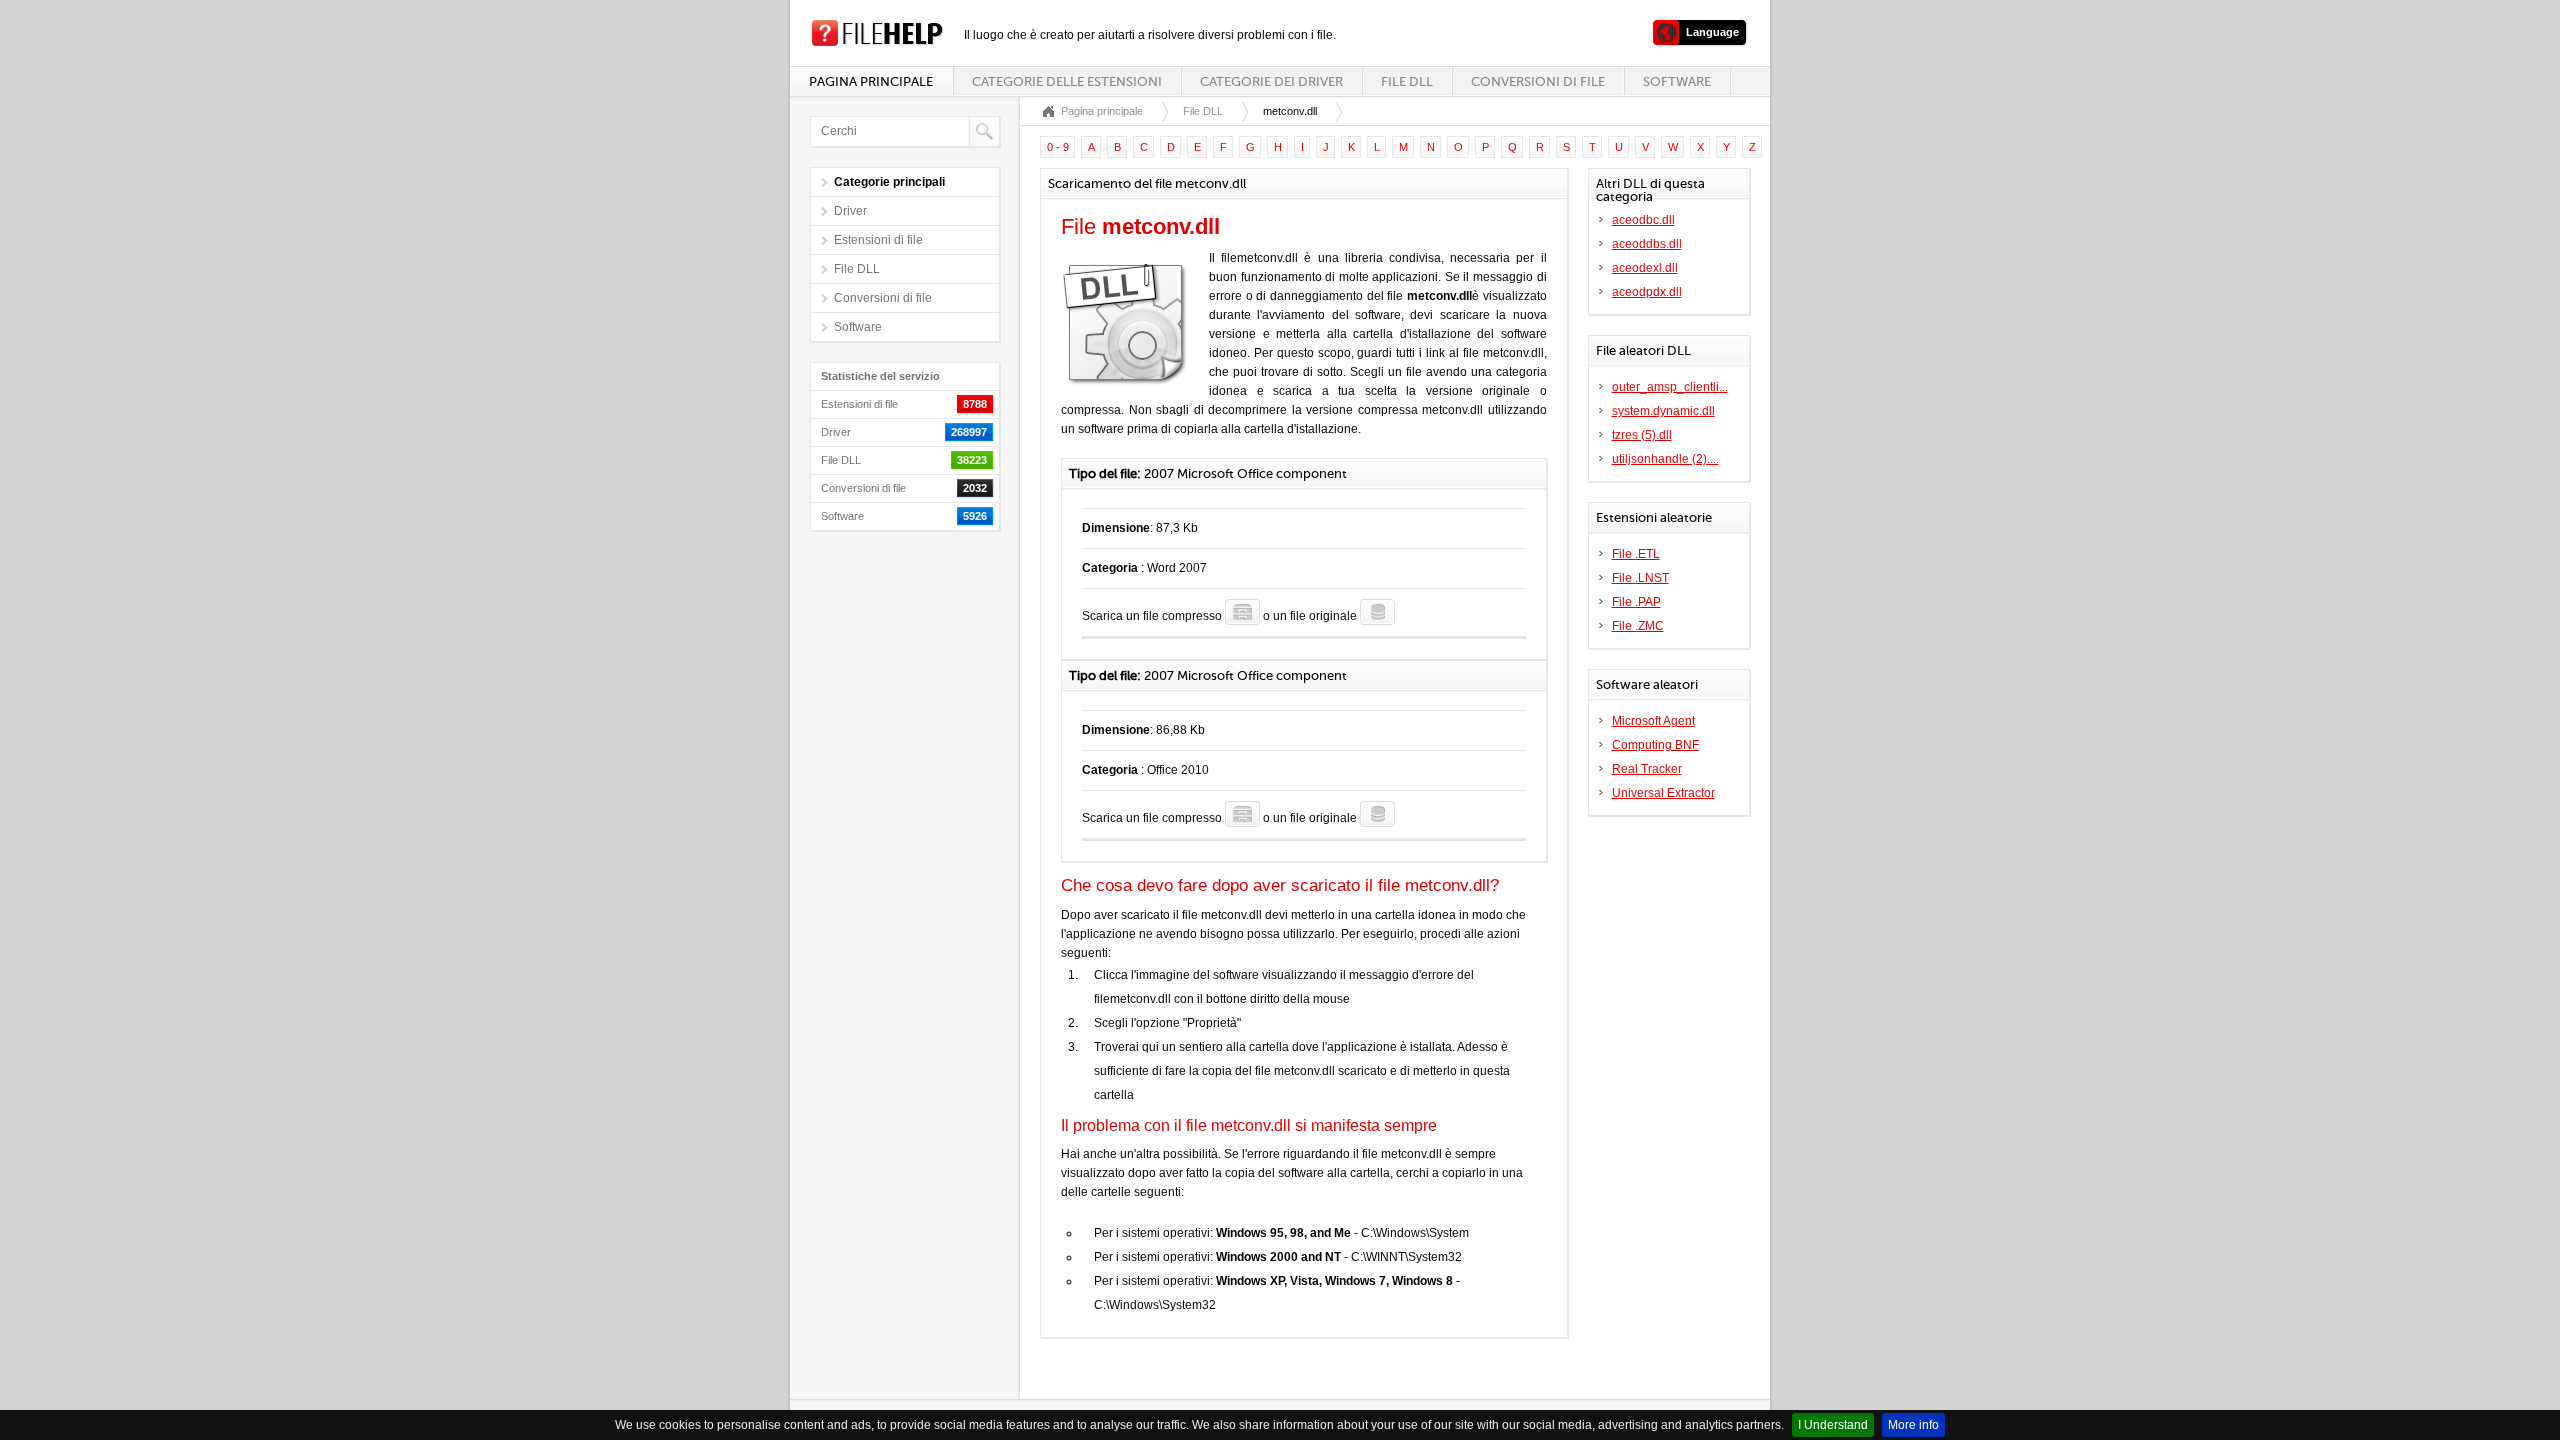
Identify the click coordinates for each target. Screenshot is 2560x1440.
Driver (850, 211)
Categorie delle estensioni (1067, 81)
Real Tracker (1647, 769)
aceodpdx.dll (1647, 292)
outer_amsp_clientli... (1670, 387)
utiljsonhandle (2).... (1665, 459)
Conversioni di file (1538, 81)
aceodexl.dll (1645, 268)
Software (1677, 81)
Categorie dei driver (1271, 81)
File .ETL (1636, 554)
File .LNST (1640, 578)
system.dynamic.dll (1663, 411)
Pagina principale (871, 81)
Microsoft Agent (1653, 721)
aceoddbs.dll (1647, 244)
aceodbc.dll (1643, 220)
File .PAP (1636, 602)
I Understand (1833, 1425)
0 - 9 (1058, 147)
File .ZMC (1638, 626)
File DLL (1407, 81)
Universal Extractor (1663, 793)
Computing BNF (1655, 745)
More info (1913, 1425)
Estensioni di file (878, 240)
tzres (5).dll (1642, 435)
